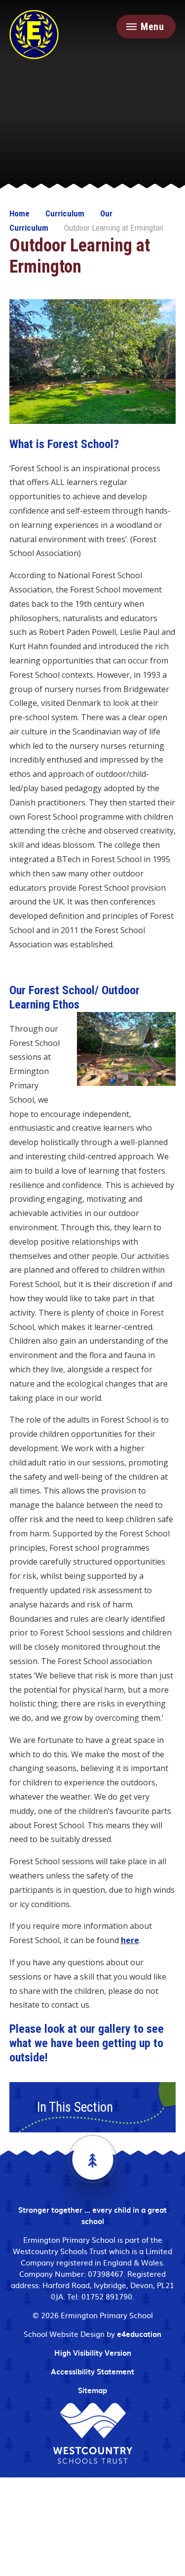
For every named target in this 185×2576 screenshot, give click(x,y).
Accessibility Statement (92, 2371)
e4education (139, 2334)
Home (19, 213)
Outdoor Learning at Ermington (114, 228)
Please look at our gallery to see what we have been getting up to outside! (87, 2043)
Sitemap (92, 2390)
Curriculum (65, 213)
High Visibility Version (93, 2353)
